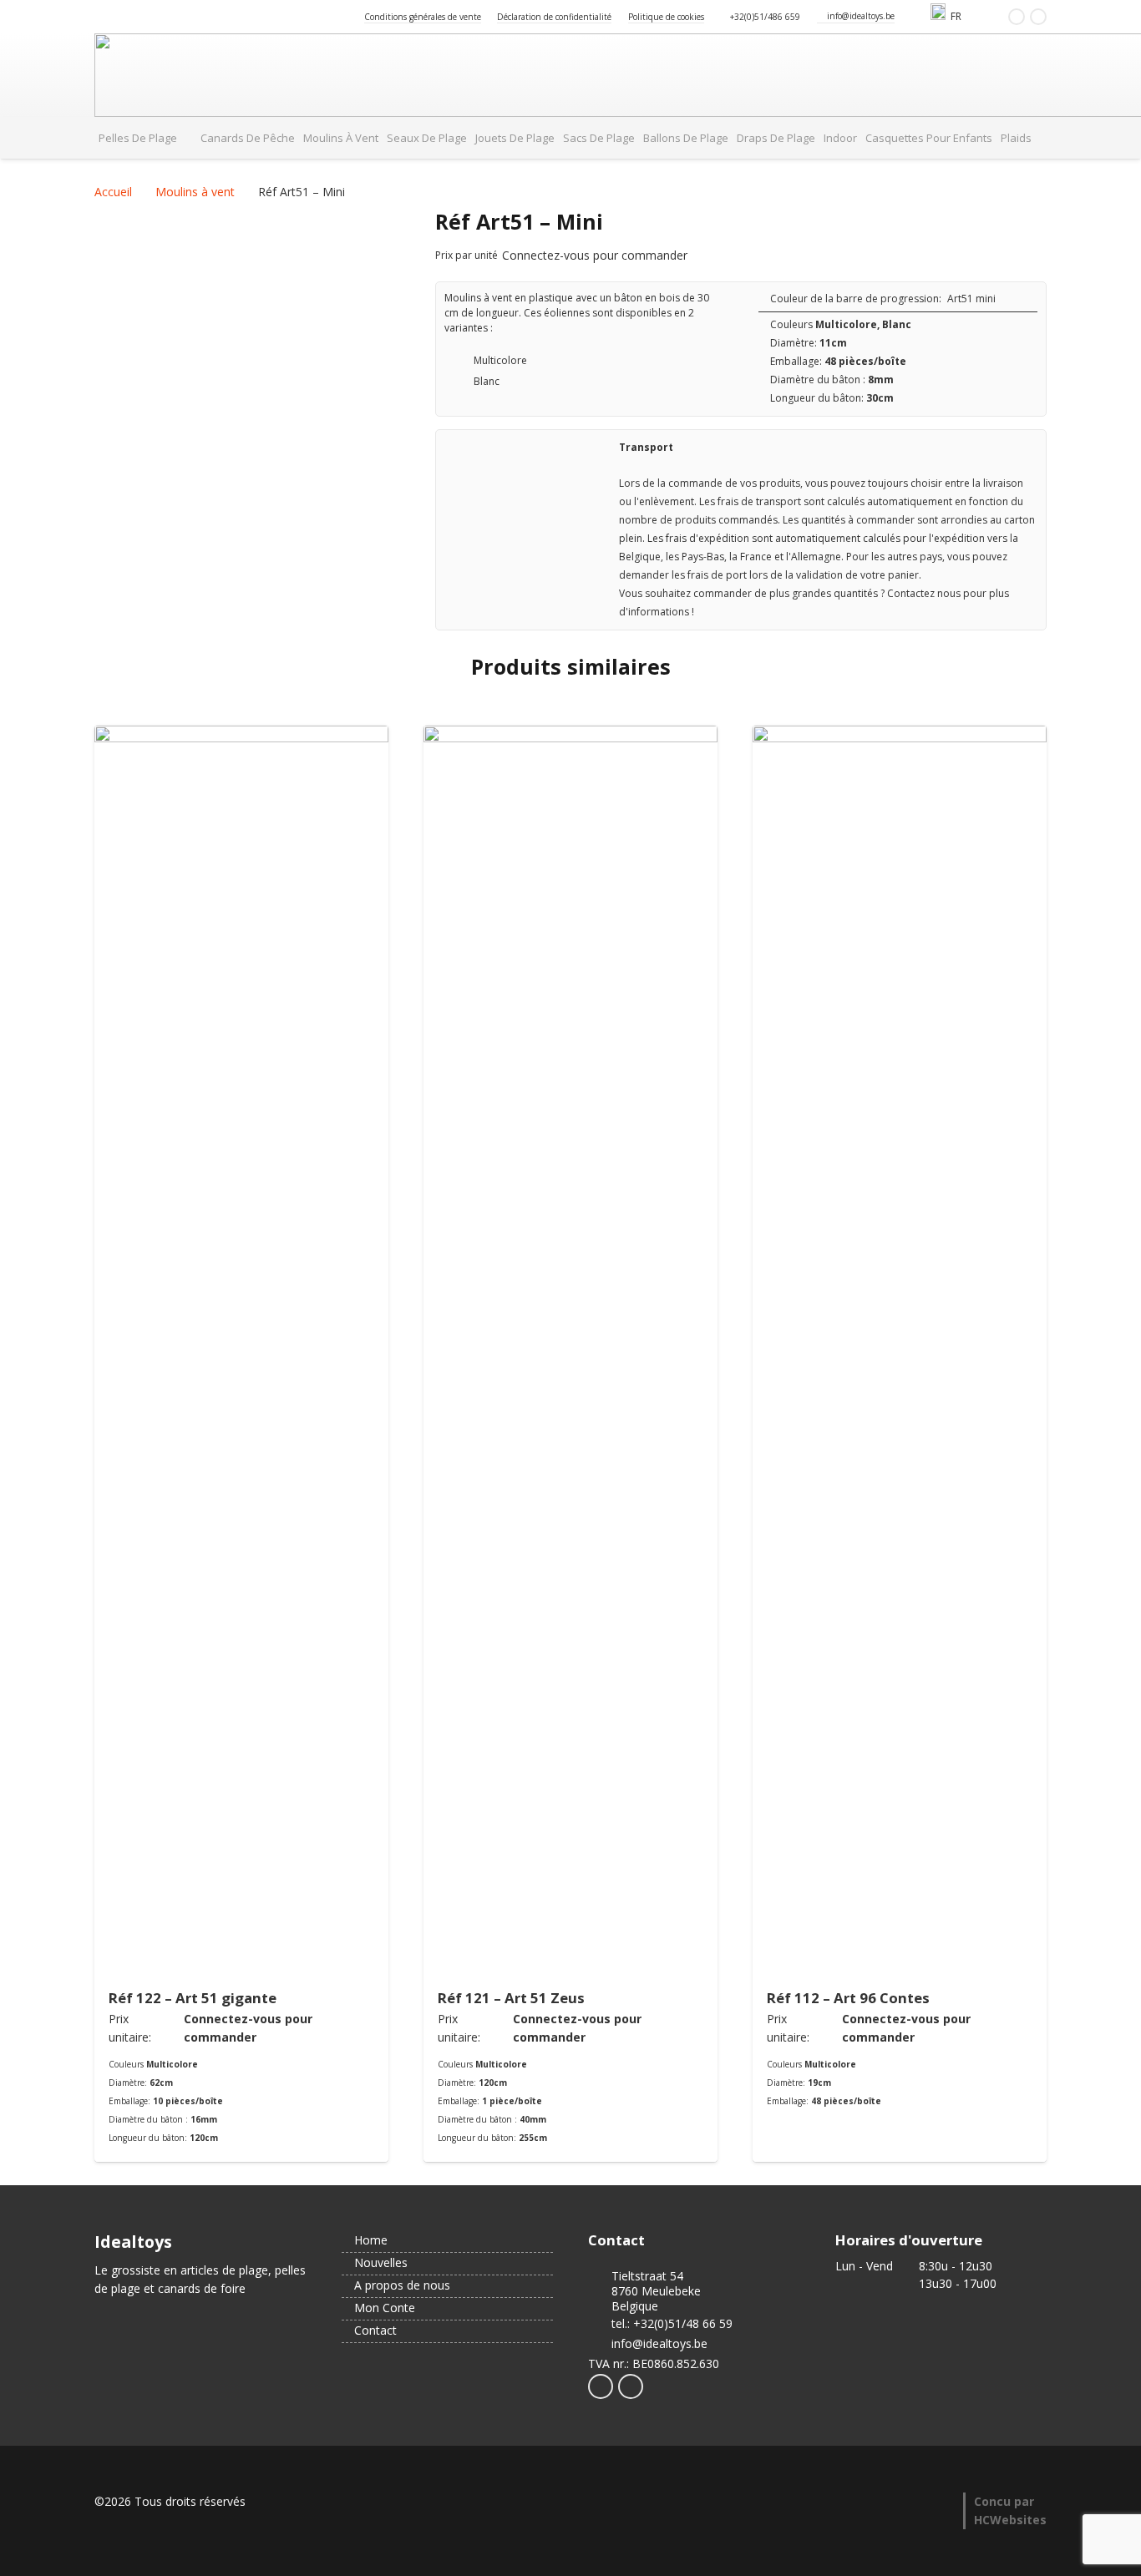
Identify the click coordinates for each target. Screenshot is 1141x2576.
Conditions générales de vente (423, 17)
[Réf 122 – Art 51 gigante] (241, 1352)
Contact (374, 2330)
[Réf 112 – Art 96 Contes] (900, 1352)
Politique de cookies (666, 17)
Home (369, 2240)
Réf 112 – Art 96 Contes (848, 1998)
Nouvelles (379, 2262)
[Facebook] (1017, 17)
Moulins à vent (195, 192)
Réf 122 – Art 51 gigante (193, 1998)
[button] (969, 17)
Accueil (113, 192)
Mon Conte (383, 2308)
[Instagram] (1038, 17)
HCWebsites (1010, 2520)
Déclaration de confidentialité (554, 17)
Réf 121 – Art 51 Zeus (511, 1998)
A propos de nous (401, 2285)
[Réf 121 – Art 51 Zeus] (570, 1352)
